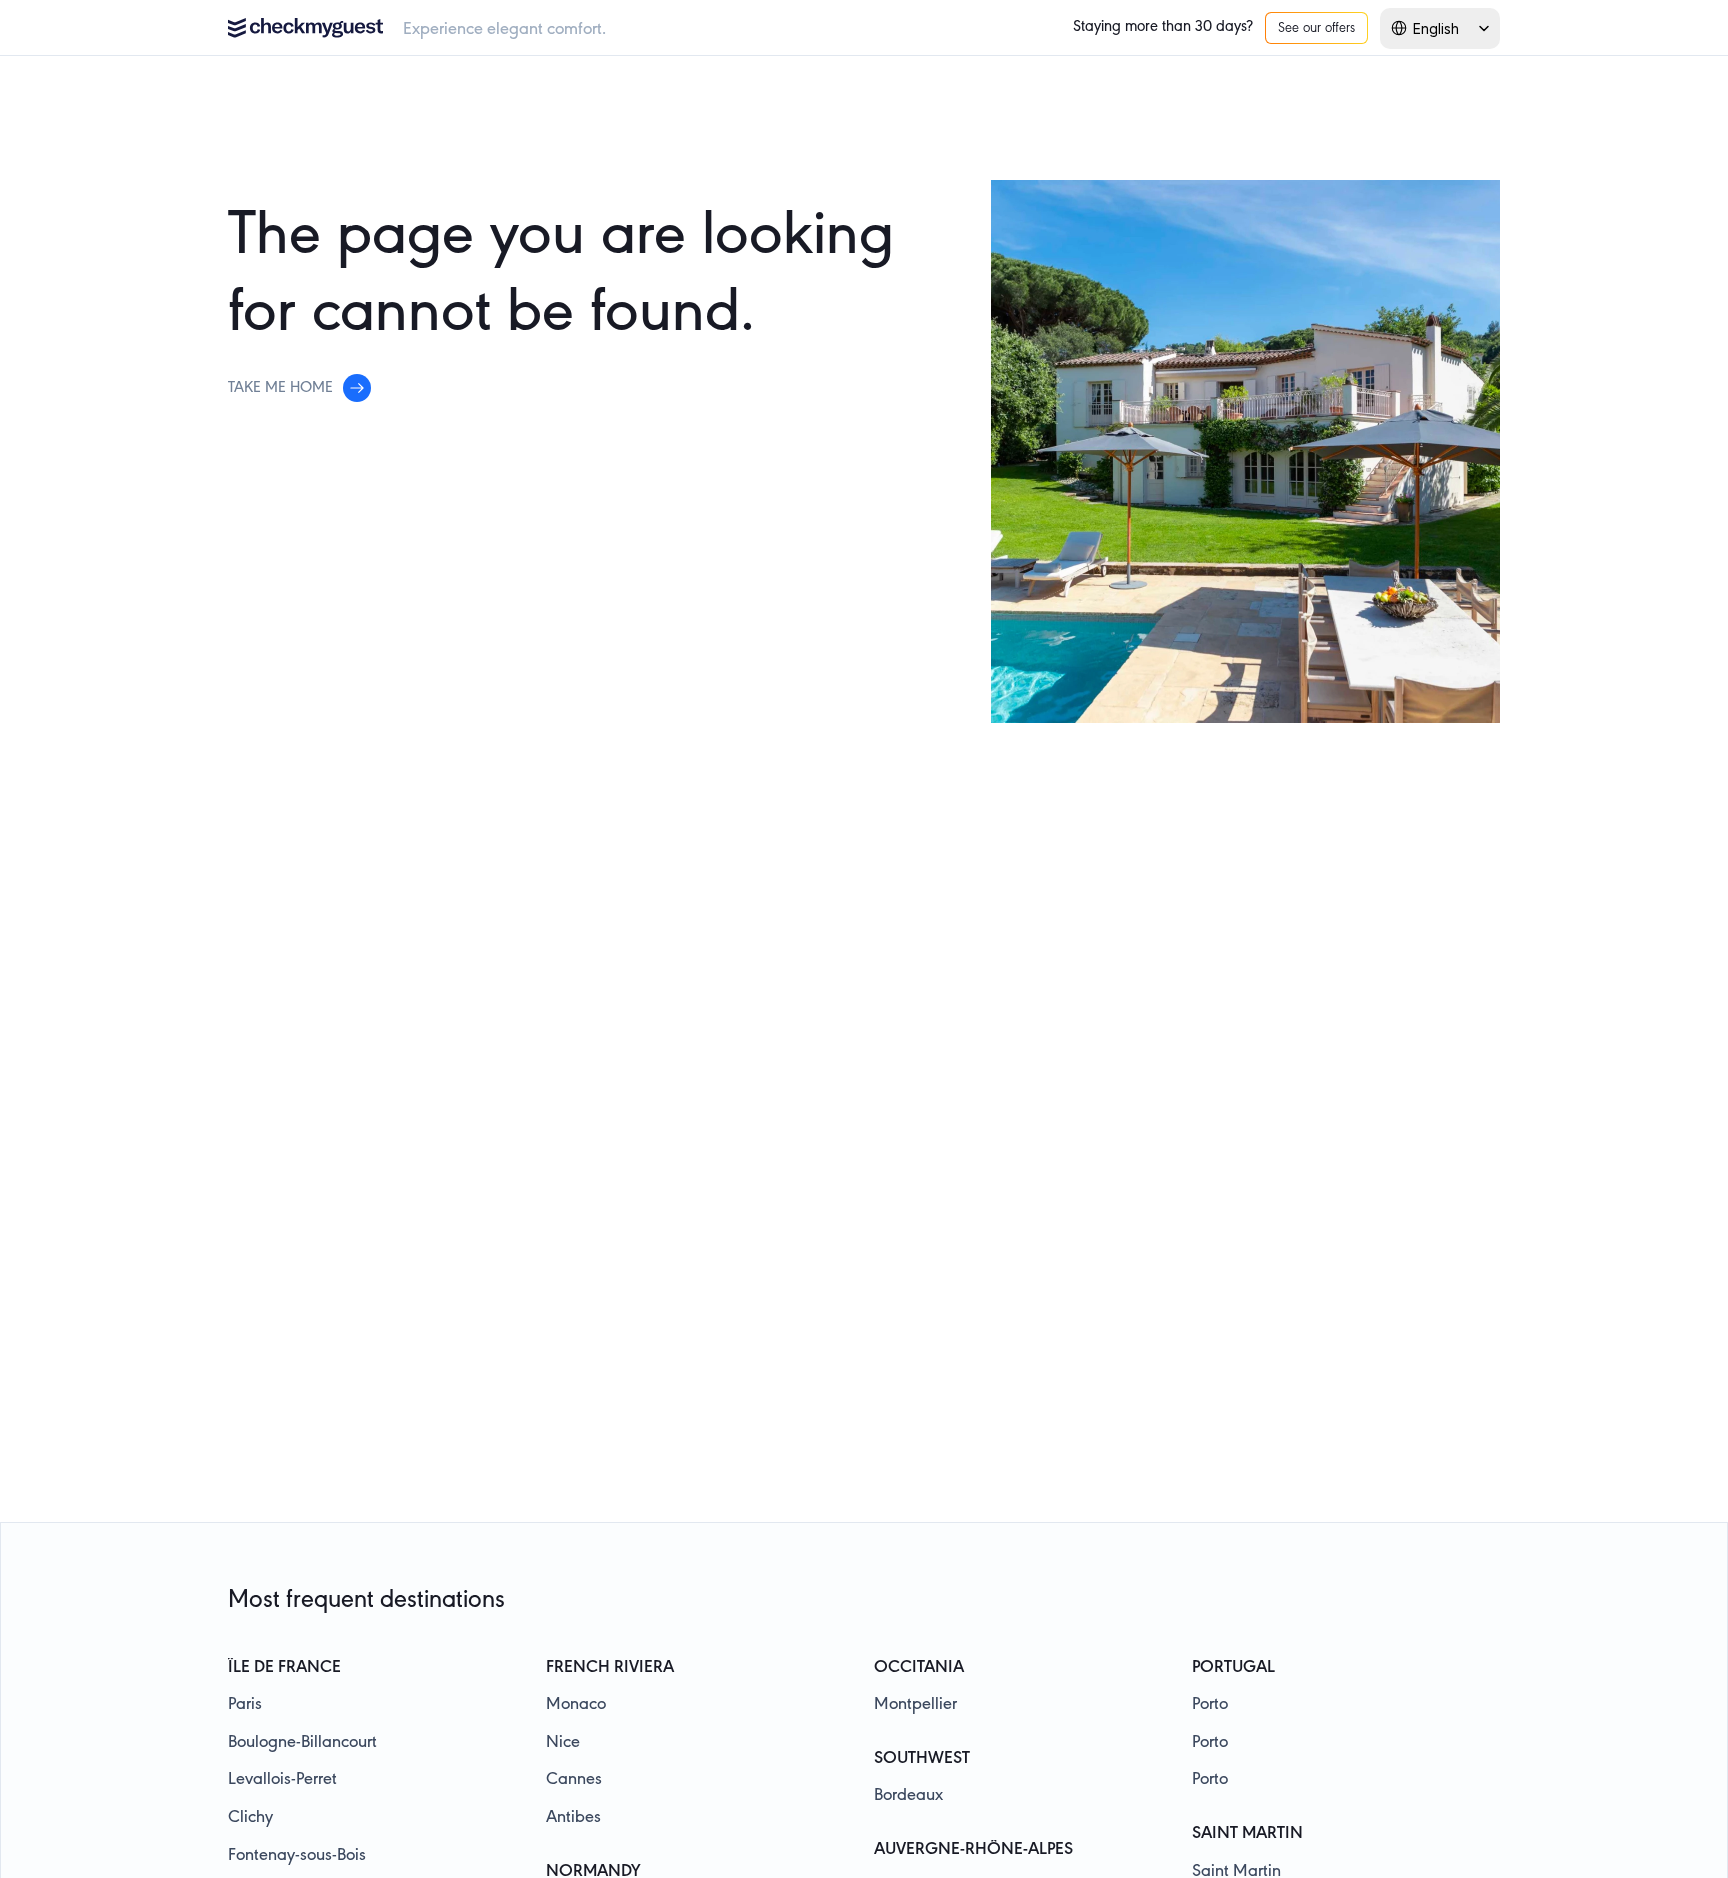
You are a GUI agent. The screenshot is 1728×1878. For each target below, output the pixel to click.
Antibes (573, 1818)
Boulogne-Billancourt (302, 1743)
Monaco (576, 1705)
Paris (245, 1705)
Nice (563, 1743)
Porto (1210, 1705)
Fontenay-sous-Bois (297, 1856)
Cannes (574, 1780)
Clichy (250, 1818)
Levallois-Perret (282, 1780)
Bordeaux (908, 1796)
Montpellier (915, 1705)
